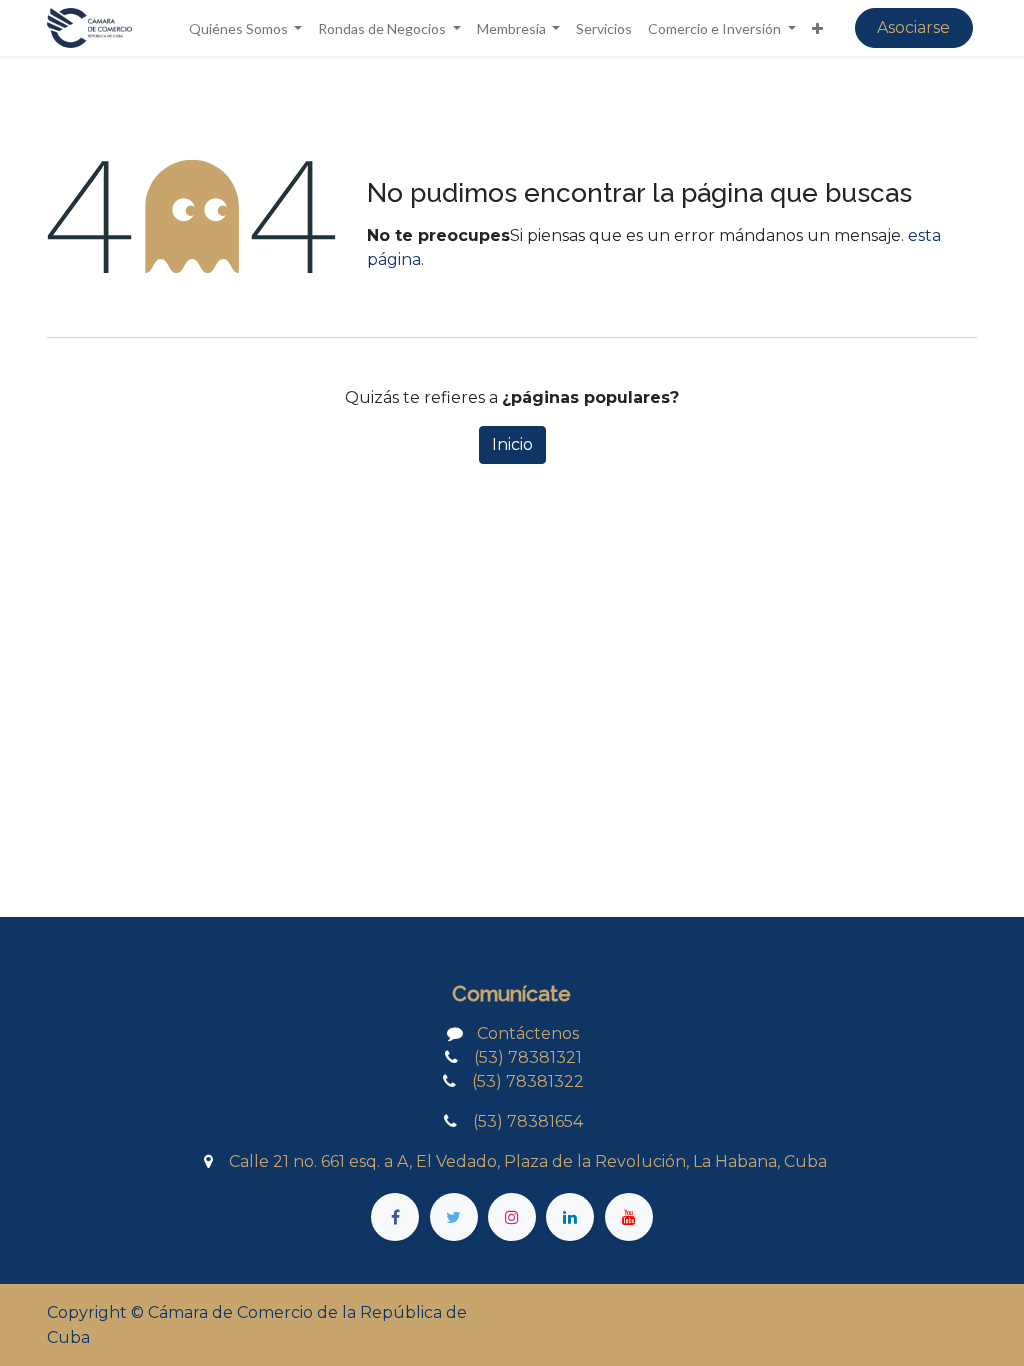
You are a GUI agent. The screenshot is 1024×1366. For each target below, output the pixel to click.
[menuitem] (604, 28)
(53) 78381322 (520, 1081)
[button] (817, 28)
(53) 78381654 (522, 1121)
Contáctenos (528, 1033)
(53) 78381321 (528, 1057)
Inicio (512, 444)
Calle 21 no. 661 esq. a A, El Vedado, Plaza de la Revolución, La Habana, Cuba (528, 1161)
